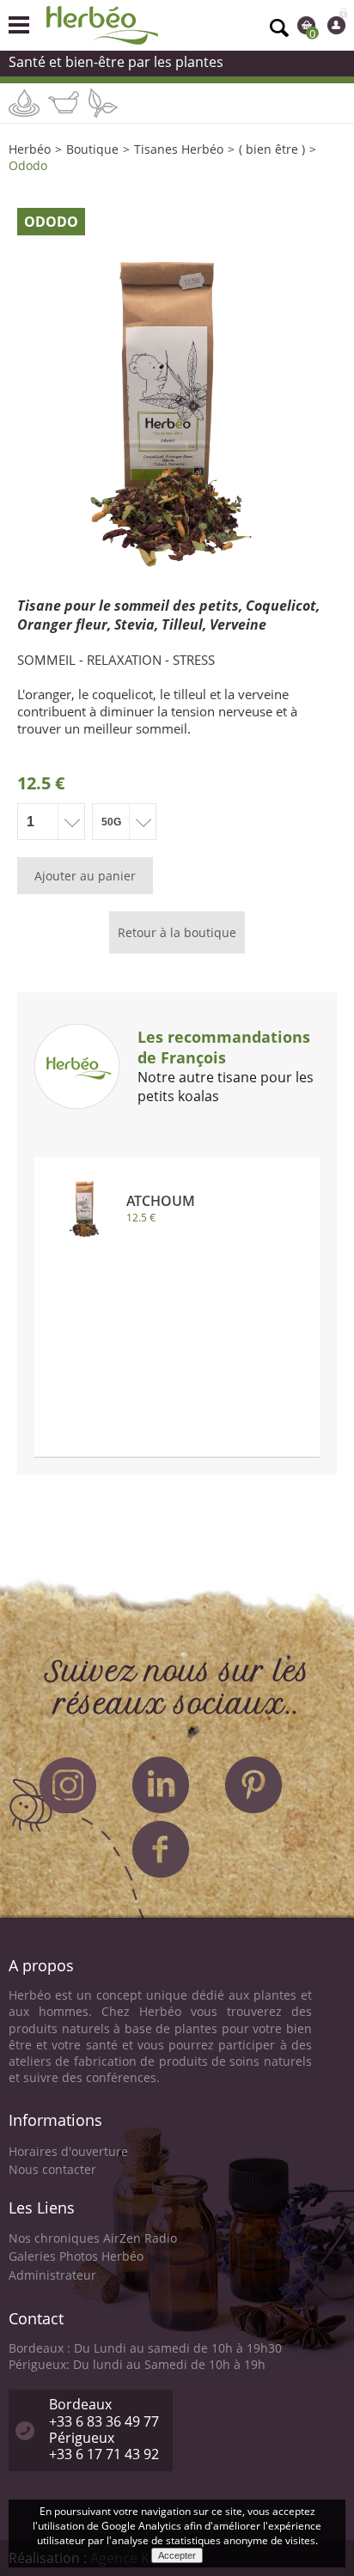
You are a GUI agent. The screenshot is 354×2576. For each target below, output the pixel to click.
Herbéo (30, 149)
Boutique (92, 149)
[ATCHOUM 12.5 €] (177, 1178)
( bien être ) (272, 149)
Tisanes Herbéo (179, 149)
